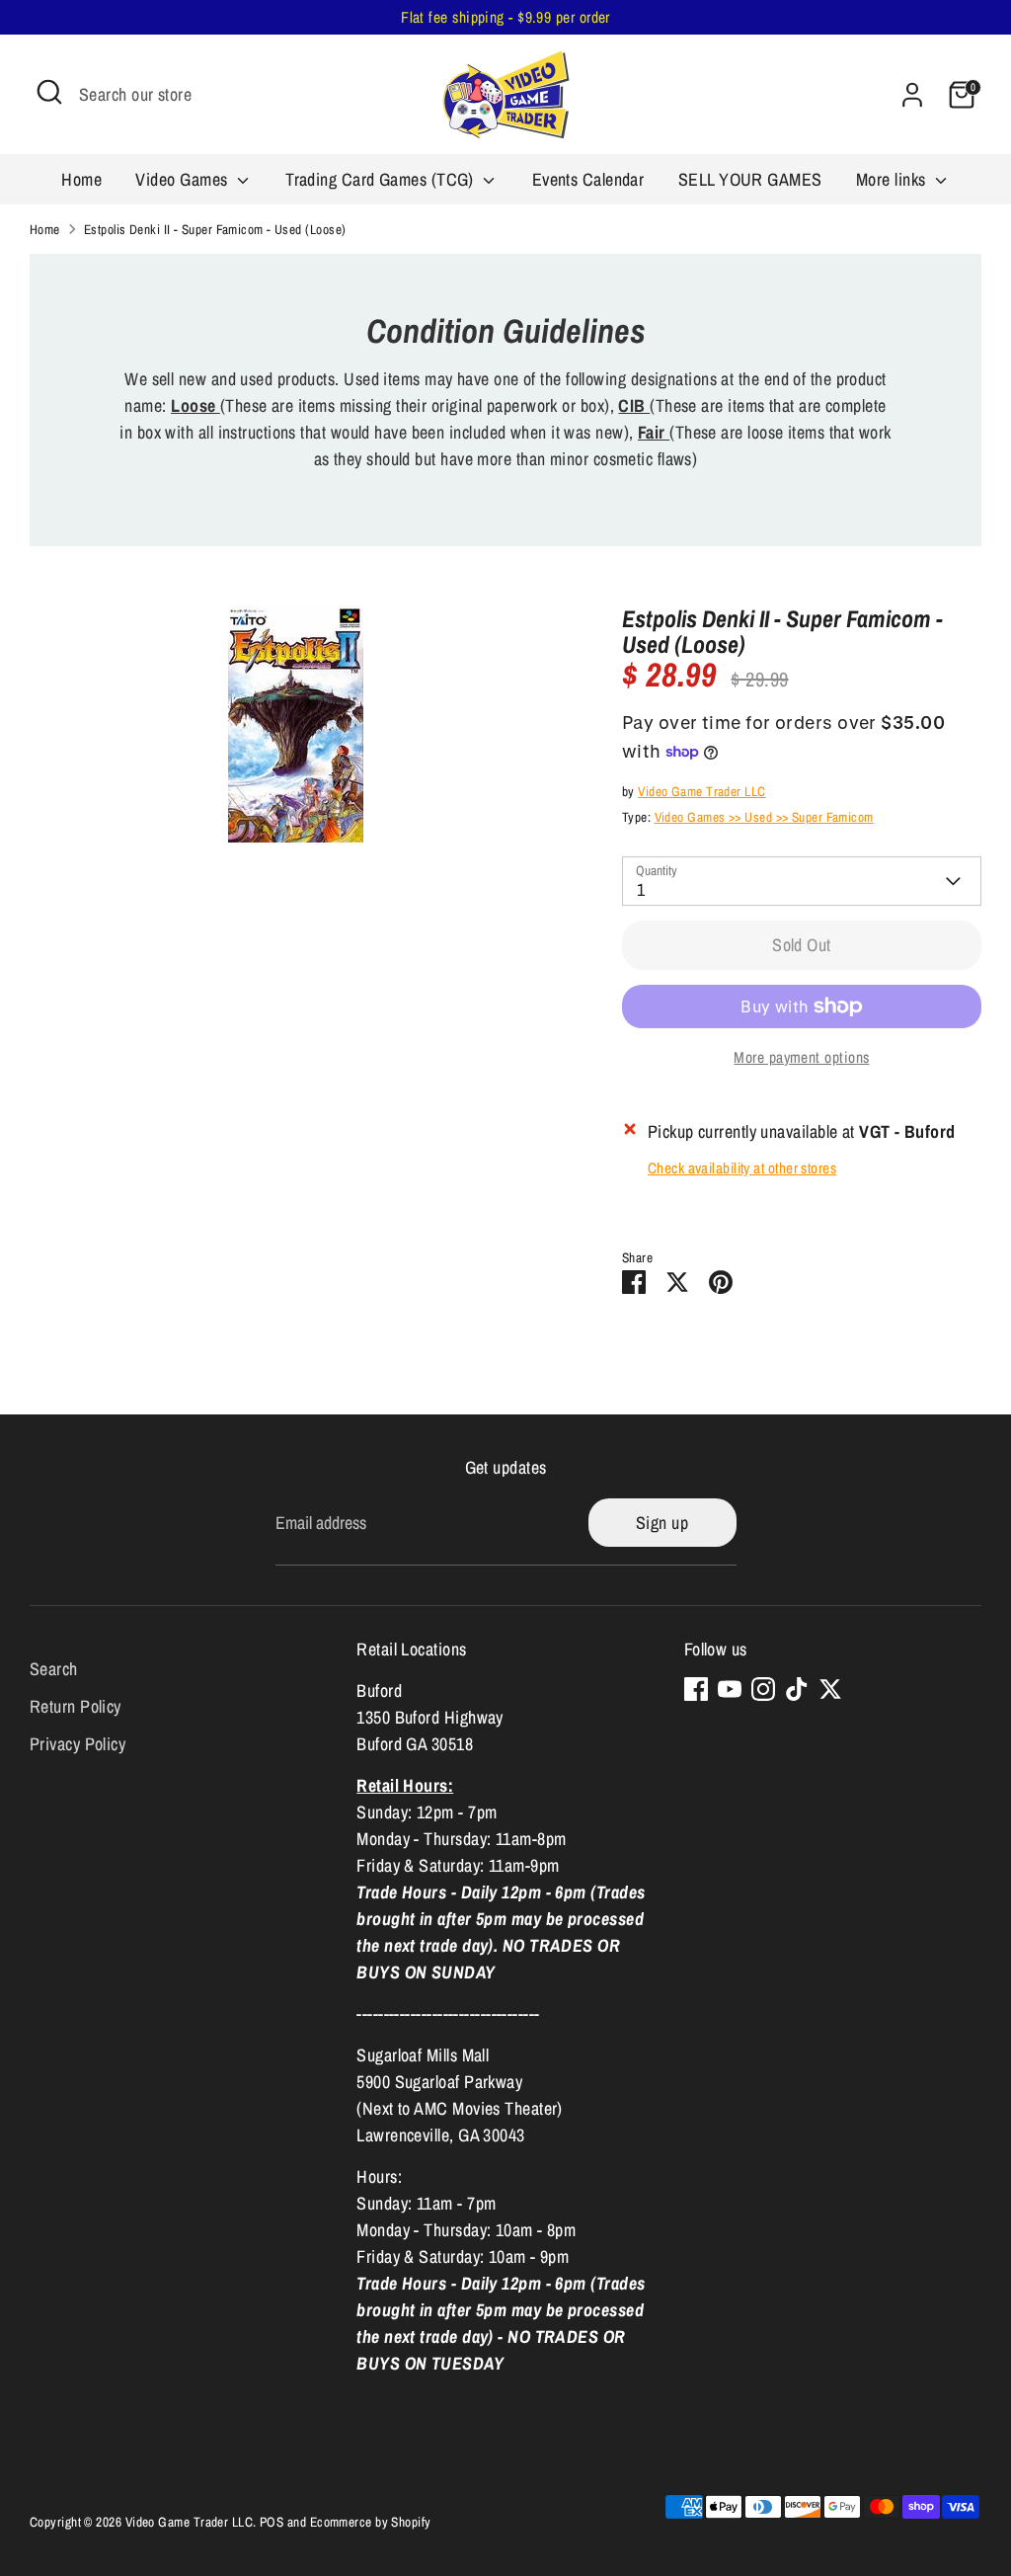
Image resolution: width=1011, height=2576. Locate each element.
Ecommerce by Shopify (371, 2522)
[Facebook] (696, 1689)
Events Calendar (588, 179)
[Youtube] (730, 1689)
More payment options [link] (801, 1057)
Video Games (183, 179)
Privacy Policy (78, 1744)
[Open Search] (49, 92)
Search (54, 1669)
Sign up (662, 1523)
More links (893, 179)
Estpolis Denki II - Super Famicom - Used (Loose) (215, 229)
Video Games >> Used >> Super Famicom (764, 817)
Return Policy (76, 1706)
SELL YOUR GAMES (750, 179)
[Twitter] (830, 1689)
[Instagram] (763, 1689)
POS (272, 2522)
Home (81, 179)
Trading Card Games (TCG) (382, 179)
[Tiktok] (797, 1689)
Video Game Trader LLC (701, 791)
